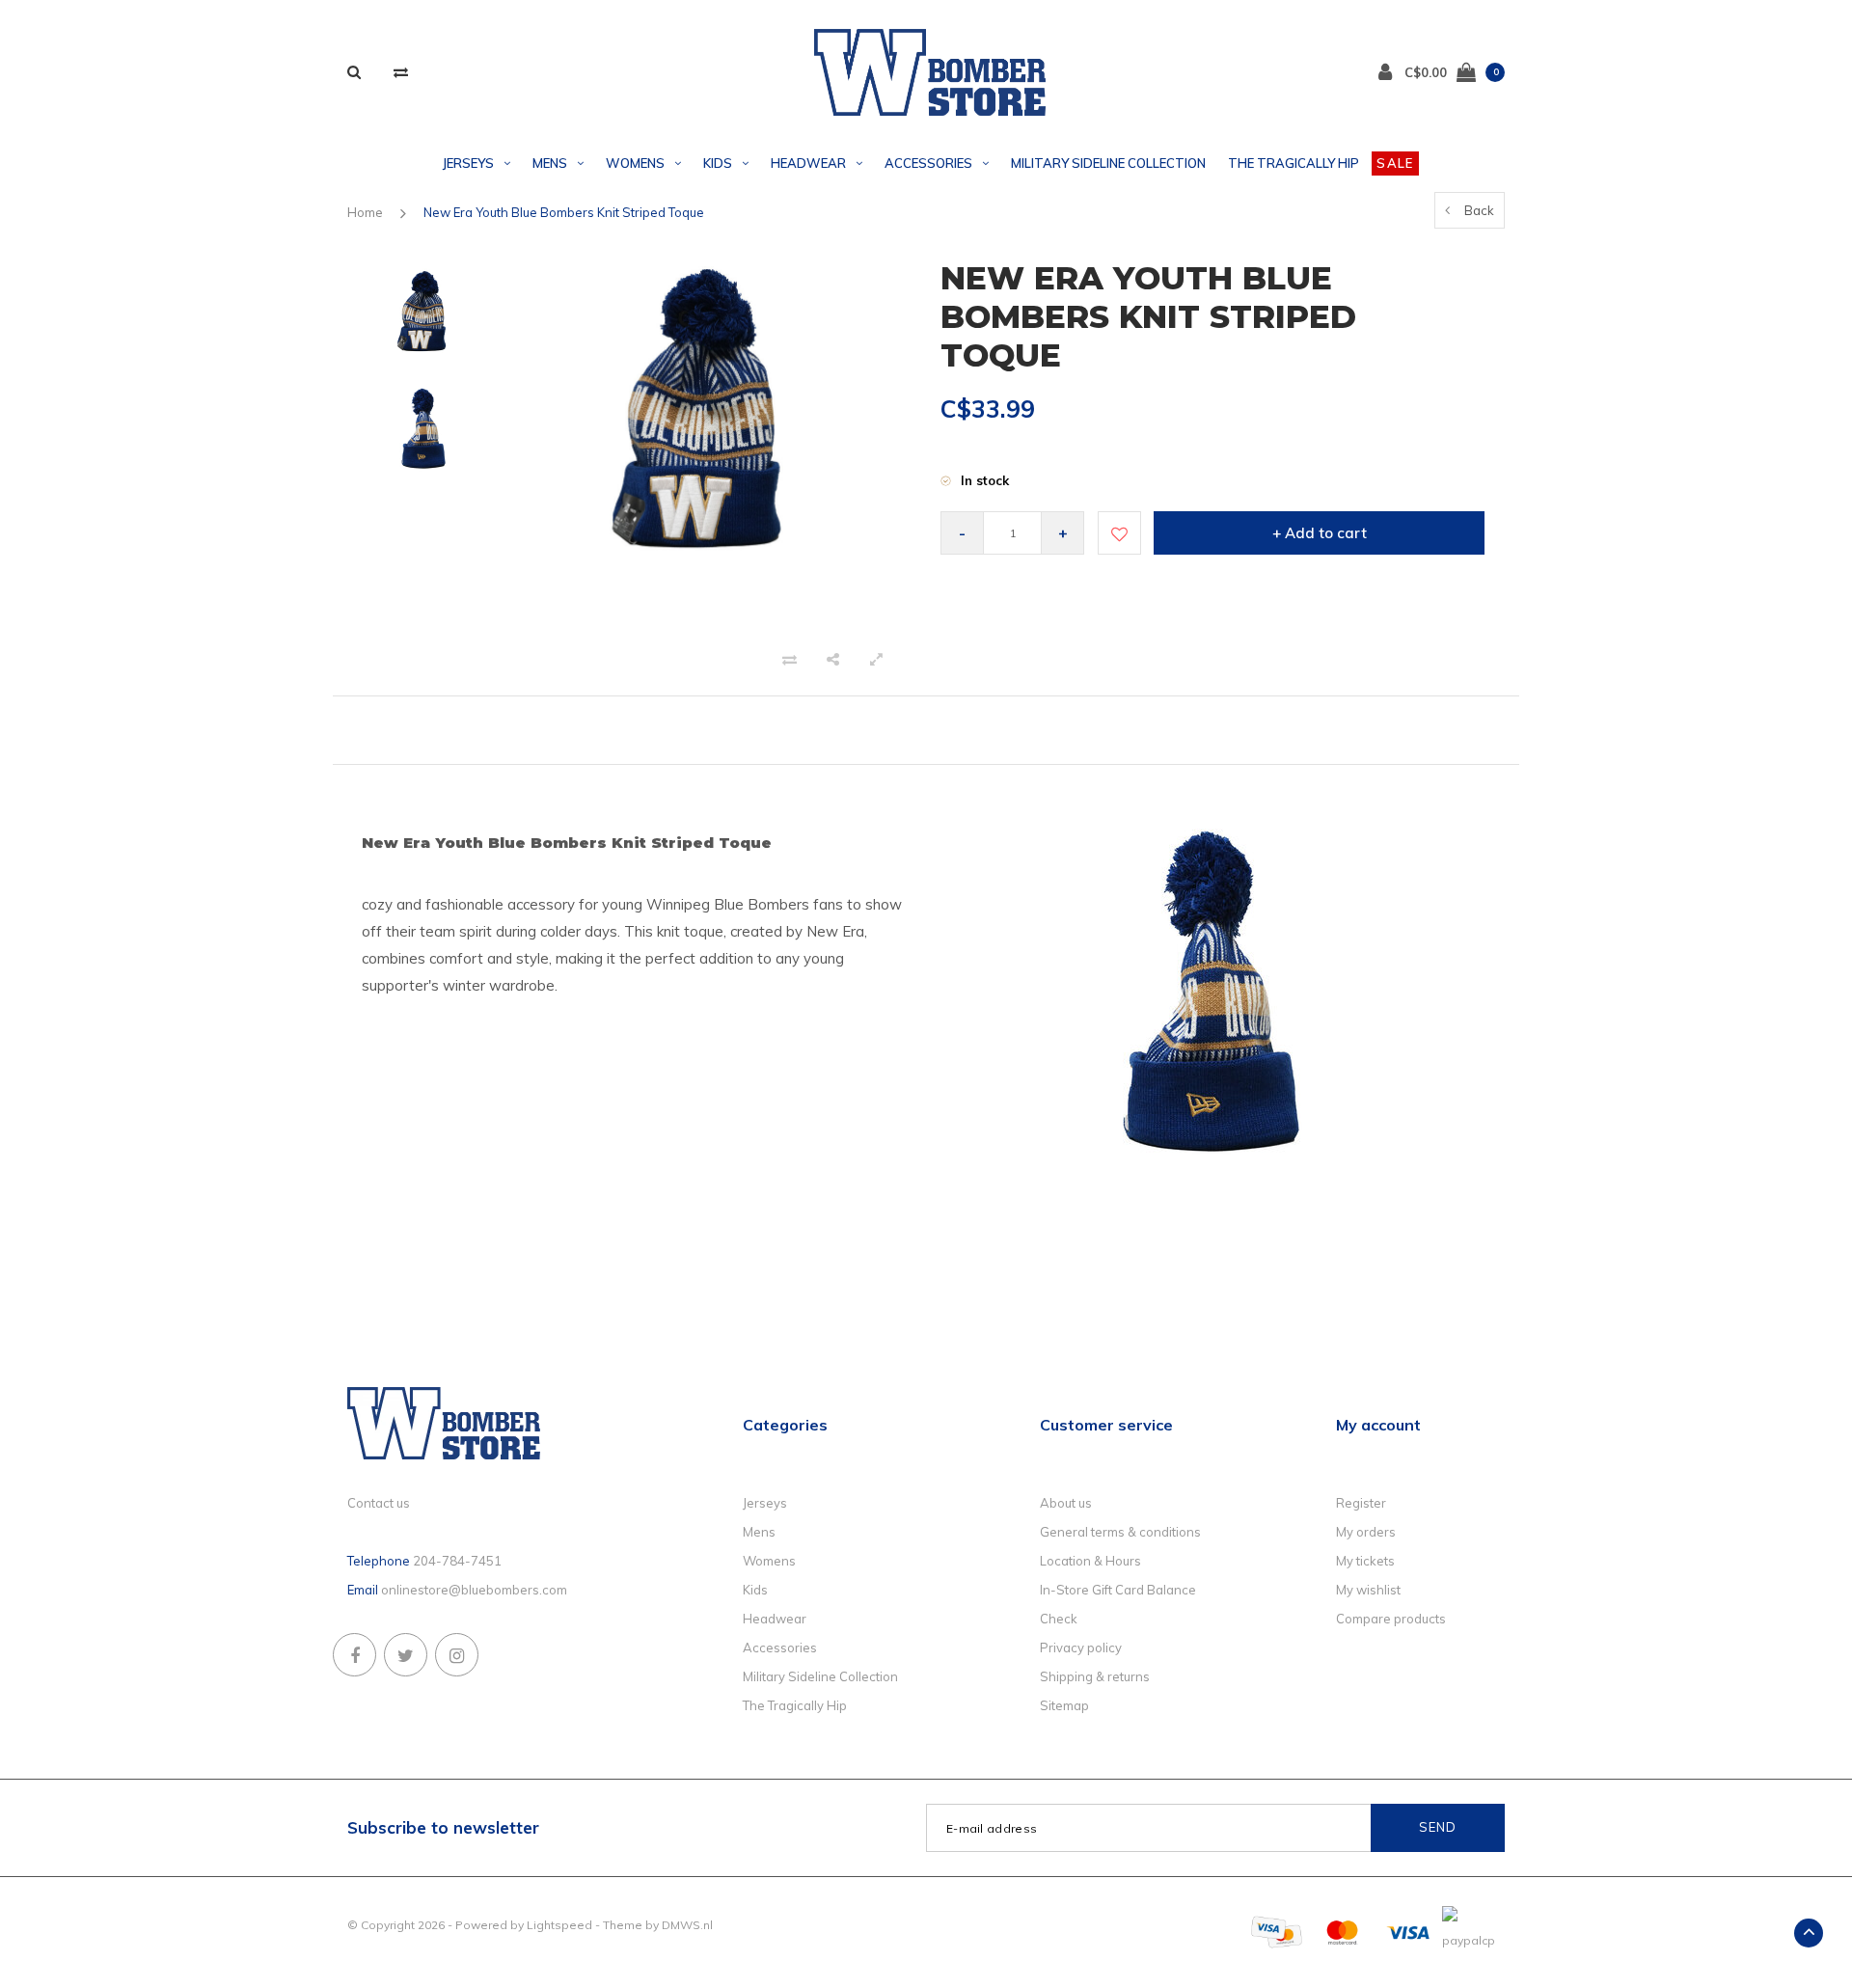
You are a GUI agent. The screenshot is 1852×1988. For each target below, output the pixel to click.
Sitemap (1064, 1705)
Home (365, 212)
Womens (635, 163)
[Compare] (401, 72)
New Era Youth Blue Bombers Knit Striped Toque (564, 212)
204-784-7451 (457, 1561)
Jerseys (468, 163)
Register (1361, 1503)
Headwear (808, 163)
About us (1066, 1503)
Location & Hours (1090, 1561)
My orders (1366, 1532)
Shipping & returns (1095, 1676)
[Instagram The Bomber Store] (457, 1655)
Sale (1395, 163)
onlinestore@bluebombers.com (474, 1590)
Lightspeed (559, 1925)
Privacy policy (1081, 1648)
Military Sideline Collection (1108, 163)
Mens (550, 163)
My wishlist (1368, 1590)
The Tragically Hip (1294, 163)
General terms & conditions (1120, 1532)
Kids (718, 163)
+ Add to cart (1320, 533)
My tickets (1365, 1561)
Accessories (928, 163)
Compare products (1391, 1619)
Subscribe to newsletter (443, 1827)
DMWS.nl (687, 1925)
